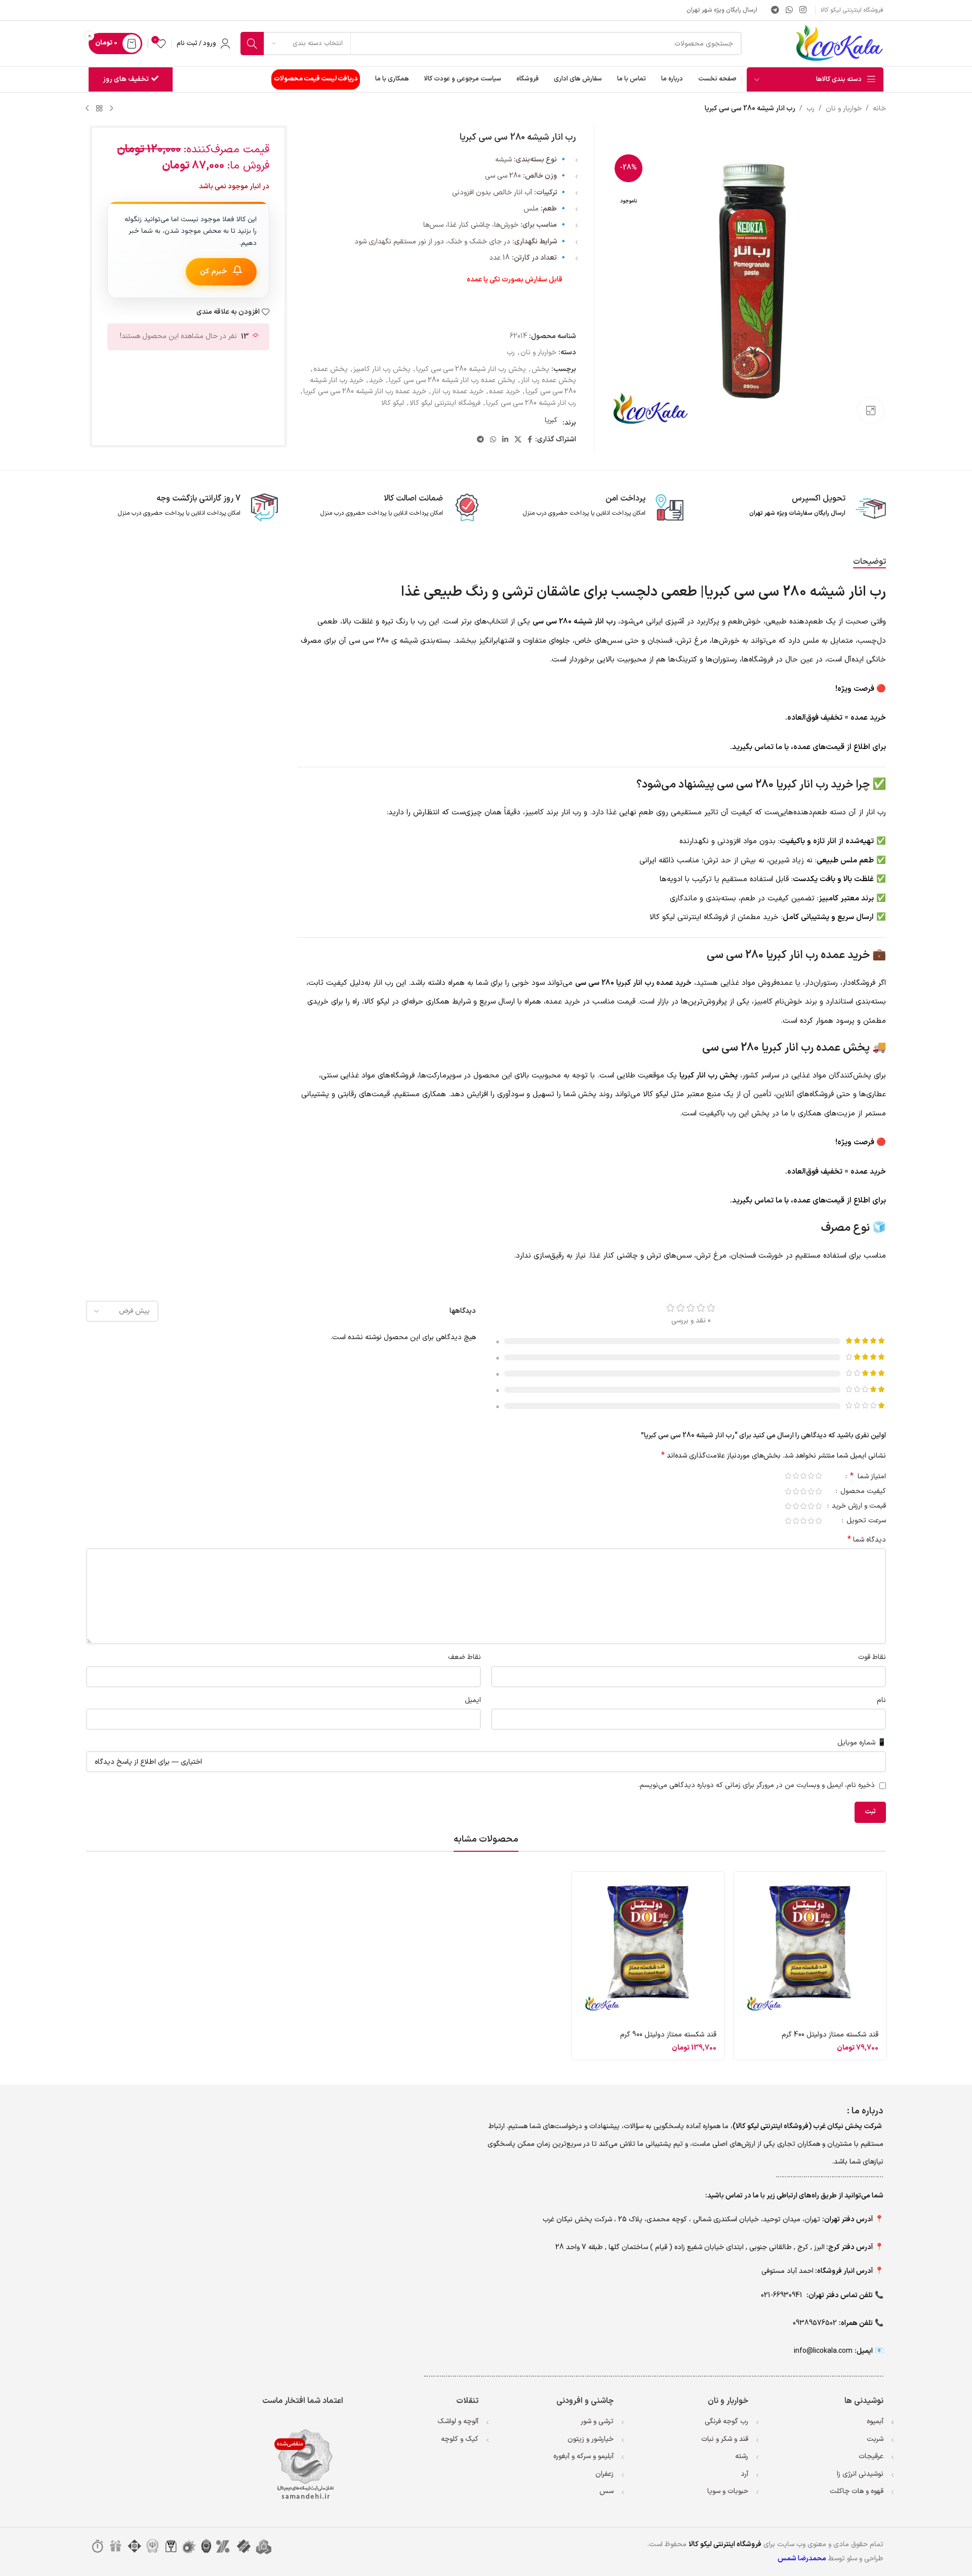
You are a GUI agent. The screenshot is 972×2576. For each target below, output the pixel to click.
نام (881, 1700)
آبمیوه (875, 2421)
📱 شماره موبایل (862, 1743)
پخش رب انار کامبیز (382, 369)
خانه (879, 109)
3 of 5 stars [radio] (803, 1476)
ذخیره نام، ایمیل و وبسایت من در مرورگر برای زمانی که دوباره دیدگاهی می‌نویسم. (757, 1785)
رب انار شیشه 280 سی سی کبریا (531, 403)
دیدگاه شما (867, 1540)
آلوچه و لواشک (458, 2421)
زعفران (604, 2474)
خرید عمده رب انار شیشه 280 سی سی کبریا (365, 391)
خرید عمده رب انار (458, 391)
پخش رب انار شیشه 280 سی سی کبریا (471, 369)
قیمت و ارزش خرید (858, 1507)
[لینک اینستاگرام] (803, 10)
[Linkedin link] (505, 440)
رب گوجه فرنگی (726, 2421)
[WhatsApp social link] (789, 10)
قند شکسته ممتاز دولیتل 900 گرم (668, 2035)
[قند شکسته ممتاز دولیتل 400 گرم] (810, 1948)
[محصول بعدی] (87, 109)
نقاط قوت (872, 1657)
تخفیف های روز (126, 79)
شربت (875, 2439)
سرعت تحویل (865, 1522)
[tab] (869, 562)
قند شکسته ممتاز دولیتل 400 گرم (830, 2035)
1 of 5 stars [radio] (818, 1476)
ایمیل (473, 1700)
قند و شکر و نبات (725, 2439)
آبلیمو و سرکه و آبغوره (583, 2456)
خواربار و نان (844, 109)
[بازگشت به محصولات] (99, 109)
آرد (744, 2474)
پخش (540, 369)
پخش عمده (331, 369)
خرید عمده (504, 391)
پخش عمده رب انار (549, 380)
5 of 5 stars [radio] (788, 1476)
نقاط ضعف (464, 1657)
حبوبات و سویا (728, 2491)
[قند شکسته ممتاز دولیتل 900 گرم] (648, 1948)
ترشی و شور (597, 2421)
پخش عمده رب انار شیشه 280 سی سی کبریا (452, 380)
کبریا (551, 420)
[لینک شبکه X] (518, 440)
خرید (376, 380)
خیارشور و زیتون (591, 2439)
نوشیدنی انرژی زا (860, 2474)
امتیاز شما (868, 1477)
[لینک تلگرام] (775, 10)
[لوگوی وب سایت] (839, 43)
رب (811, 109)
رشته (742, 2456)
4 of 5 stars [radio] (796, 1476)
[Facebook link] (530, 440)
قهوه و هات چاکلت (857, 2491)
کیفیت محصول (862, 1492)
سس (606, 2491)
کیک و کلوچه (460, 2439)
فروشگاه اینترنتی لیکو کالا (445, 403)
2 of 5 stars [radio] (811, 1476)
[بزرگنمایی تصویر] (871, 410)
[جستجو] (252, 44)
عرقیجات (871, 2456)
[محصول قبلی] (111, 109)
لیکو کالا (393, 403)
